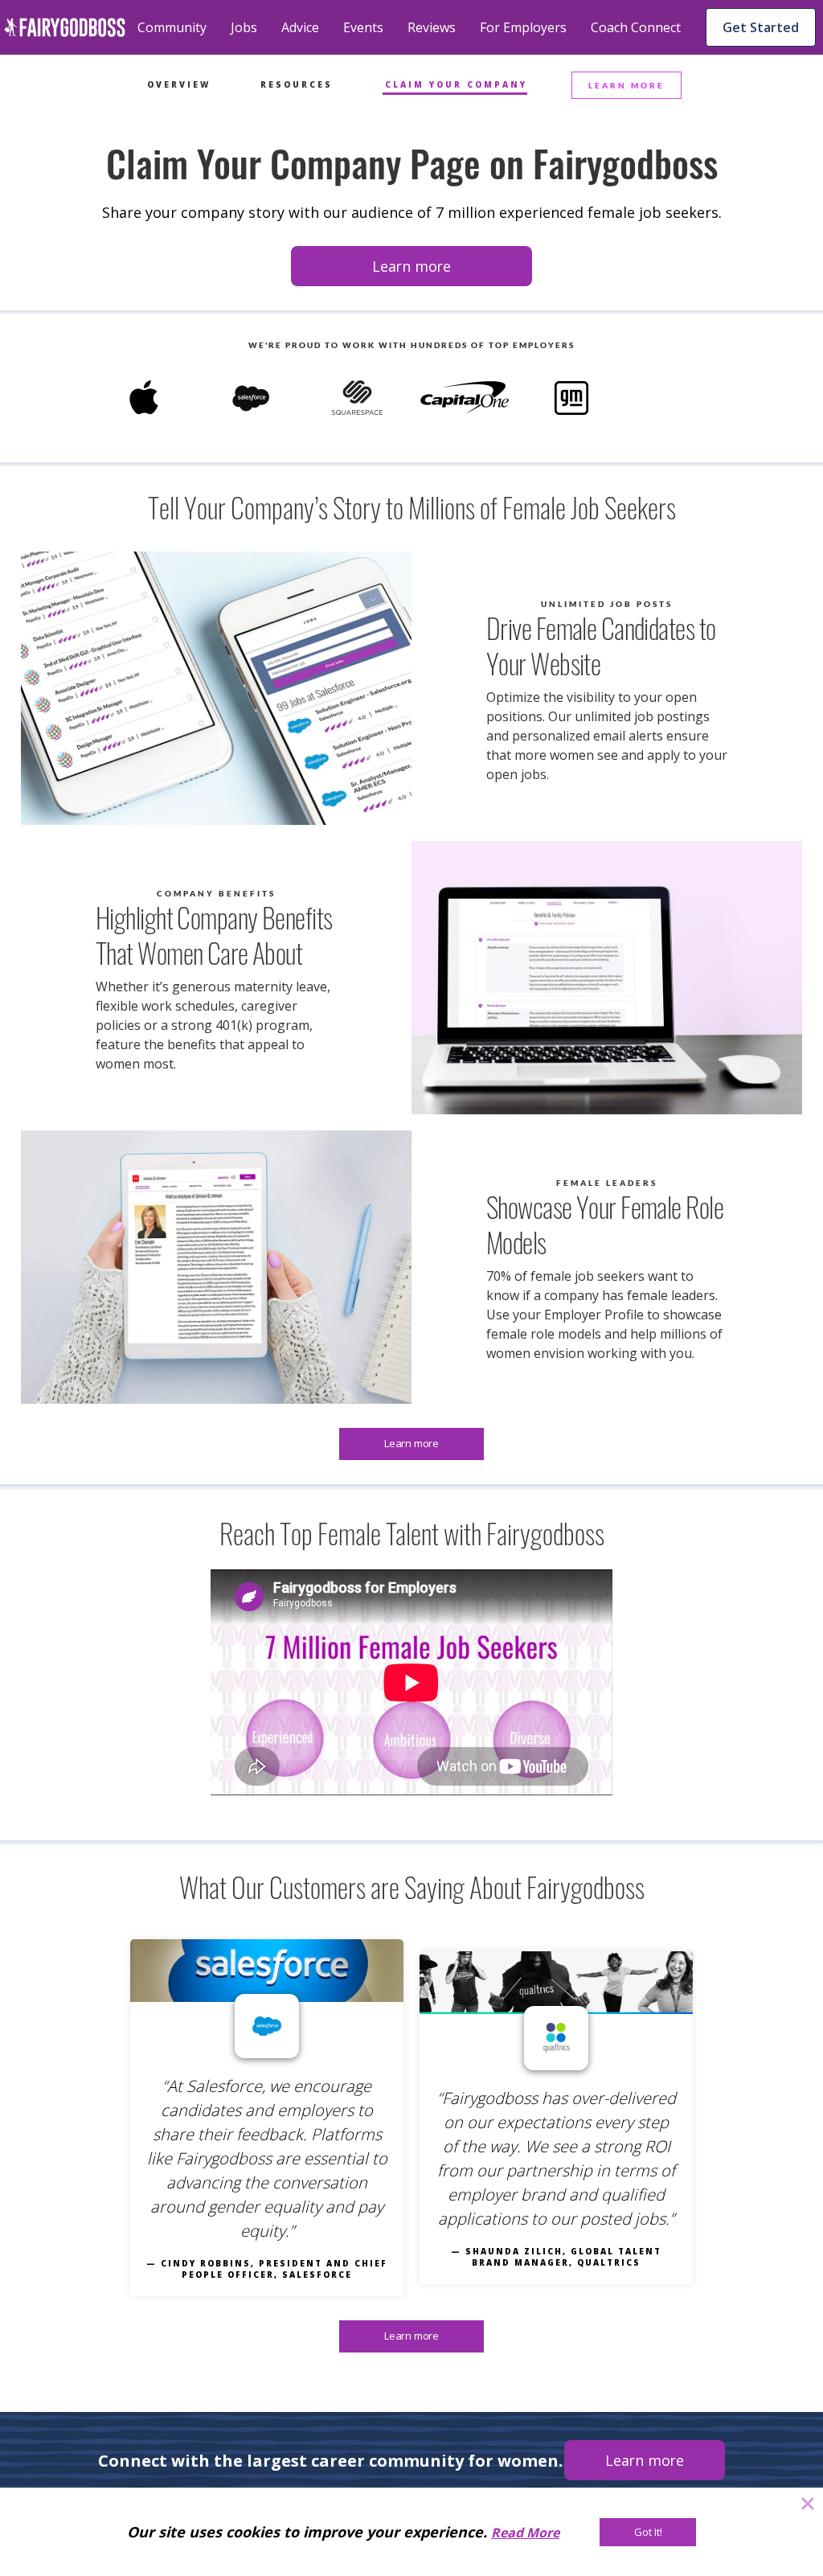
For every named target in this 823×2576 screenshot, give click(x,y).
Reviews (432, 27)
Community (172, 27)
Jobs (244, 27)
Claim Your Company (456, 84)
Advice (300, 27)
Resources (297, 84)
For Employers (523, 27)
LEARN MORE (626, 85)
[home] (65, 27)
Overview (179, 84)
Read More (525, 2533)
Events (363, 27)
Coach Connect (636, 27)
